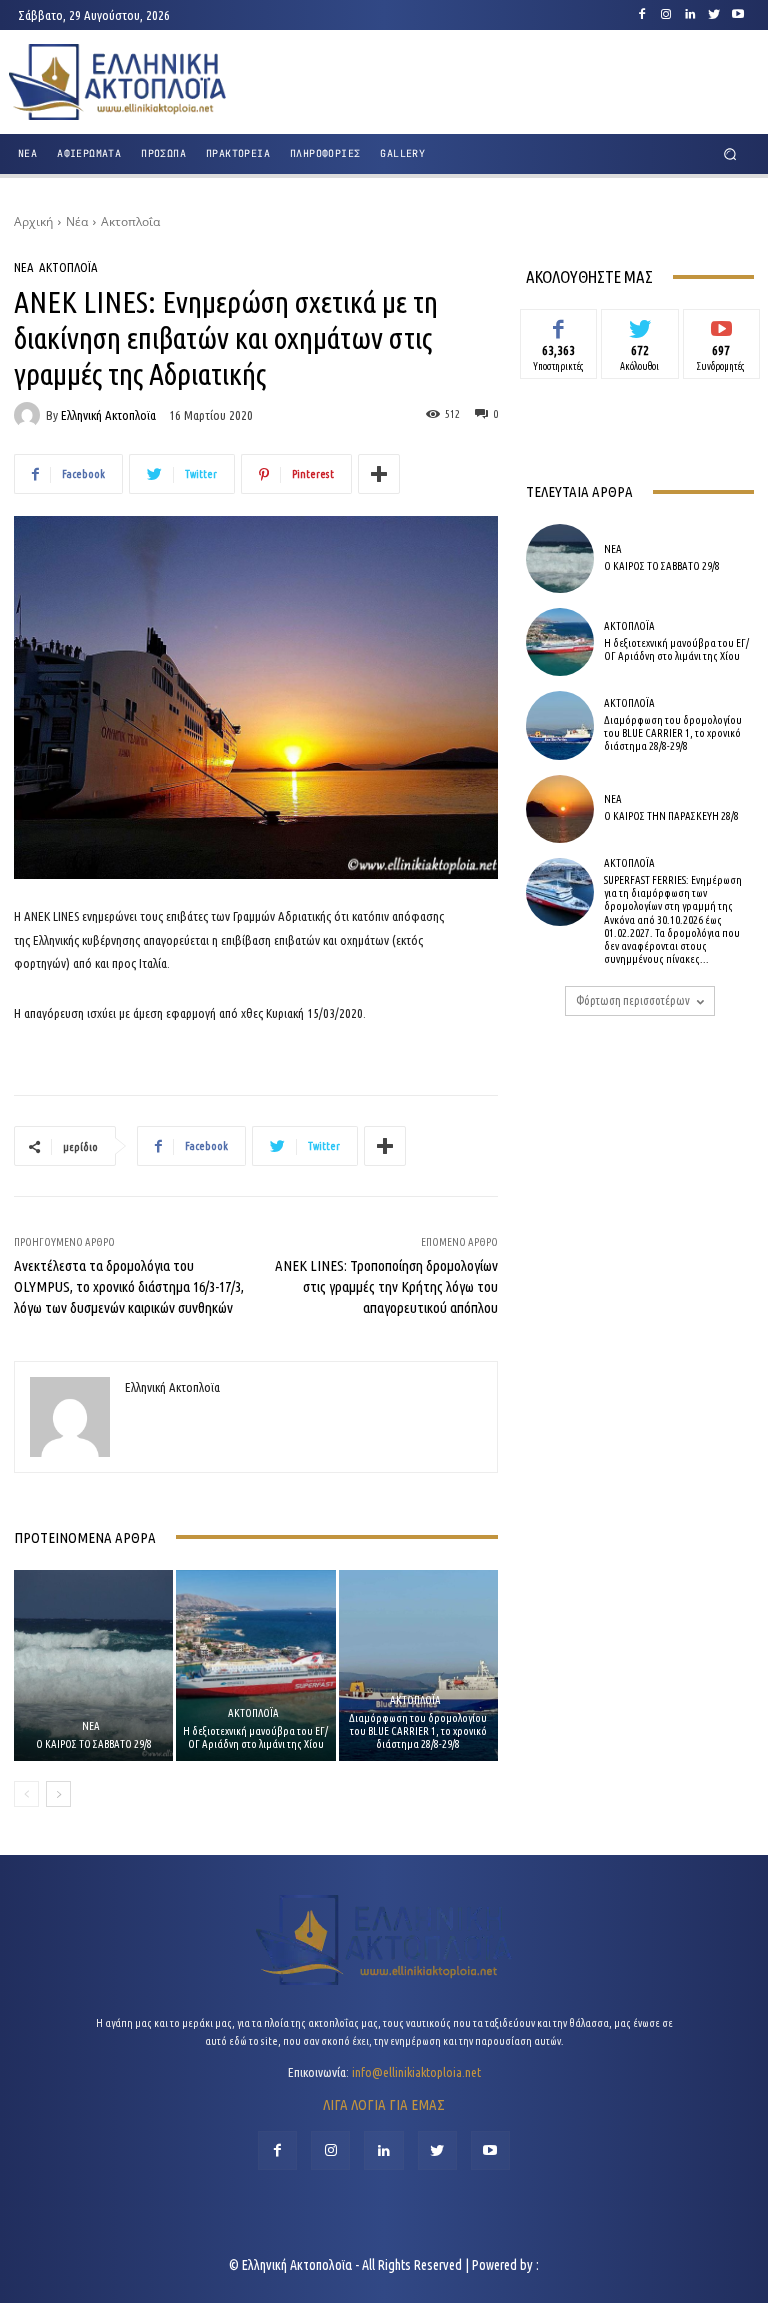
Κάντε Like (559, 324)
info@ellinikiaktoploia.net (416, 2072)
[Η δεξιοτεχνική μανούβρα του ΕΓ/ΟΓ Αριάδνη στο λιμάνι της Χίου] (255, 1665)
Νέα (77, 221)
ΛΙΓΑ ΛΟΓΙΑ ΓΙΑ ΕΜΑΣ (384, 2104)
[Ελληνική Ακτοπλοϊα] (30, 415)
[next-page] (58, 1794)
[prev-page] (26, 1794)
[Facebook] (642, 15)
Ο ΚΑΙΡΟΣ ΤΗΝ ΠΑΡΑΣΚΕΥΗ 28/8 (671, 816)
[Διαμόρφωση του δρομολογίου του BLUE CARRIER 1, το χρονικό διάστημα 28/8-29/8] (418, 1665)
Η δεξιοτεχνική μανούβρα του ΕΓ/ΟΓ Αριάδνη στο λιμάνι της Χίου (255, 1737)
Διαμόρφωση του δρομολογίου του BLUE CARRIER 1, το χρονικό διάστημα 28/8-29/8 (418, 1731)
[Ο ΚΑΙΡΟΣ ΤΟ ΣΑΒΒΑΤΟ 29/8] (93, 1665)
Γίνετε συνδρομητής (721, 331)
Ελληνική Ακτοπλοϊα (108, 415)
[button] (730, 154)
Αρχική (33, 221)
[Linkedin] (690, 15)
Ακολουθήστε (640, 324)
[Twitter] (714, 15)
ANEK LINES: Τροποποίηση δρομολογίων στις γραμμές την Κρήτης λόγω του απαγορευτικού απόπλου (386, 1286)
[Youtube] (738, 15)
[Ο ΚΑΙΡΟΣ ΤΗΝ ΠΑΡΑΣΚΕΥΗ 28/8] (560, 809)
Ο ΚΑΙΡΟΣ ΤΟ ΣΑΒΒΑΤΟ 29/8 (94, 1744)
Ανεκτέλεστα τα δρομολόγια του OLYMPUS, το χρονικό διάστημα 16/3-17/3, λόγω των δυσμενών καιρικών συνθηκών (129, 1286)
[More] (379, 474)
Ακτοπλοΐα (130, 221)
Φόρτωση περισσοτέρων (633, 1000)
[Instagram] (666, 15)
